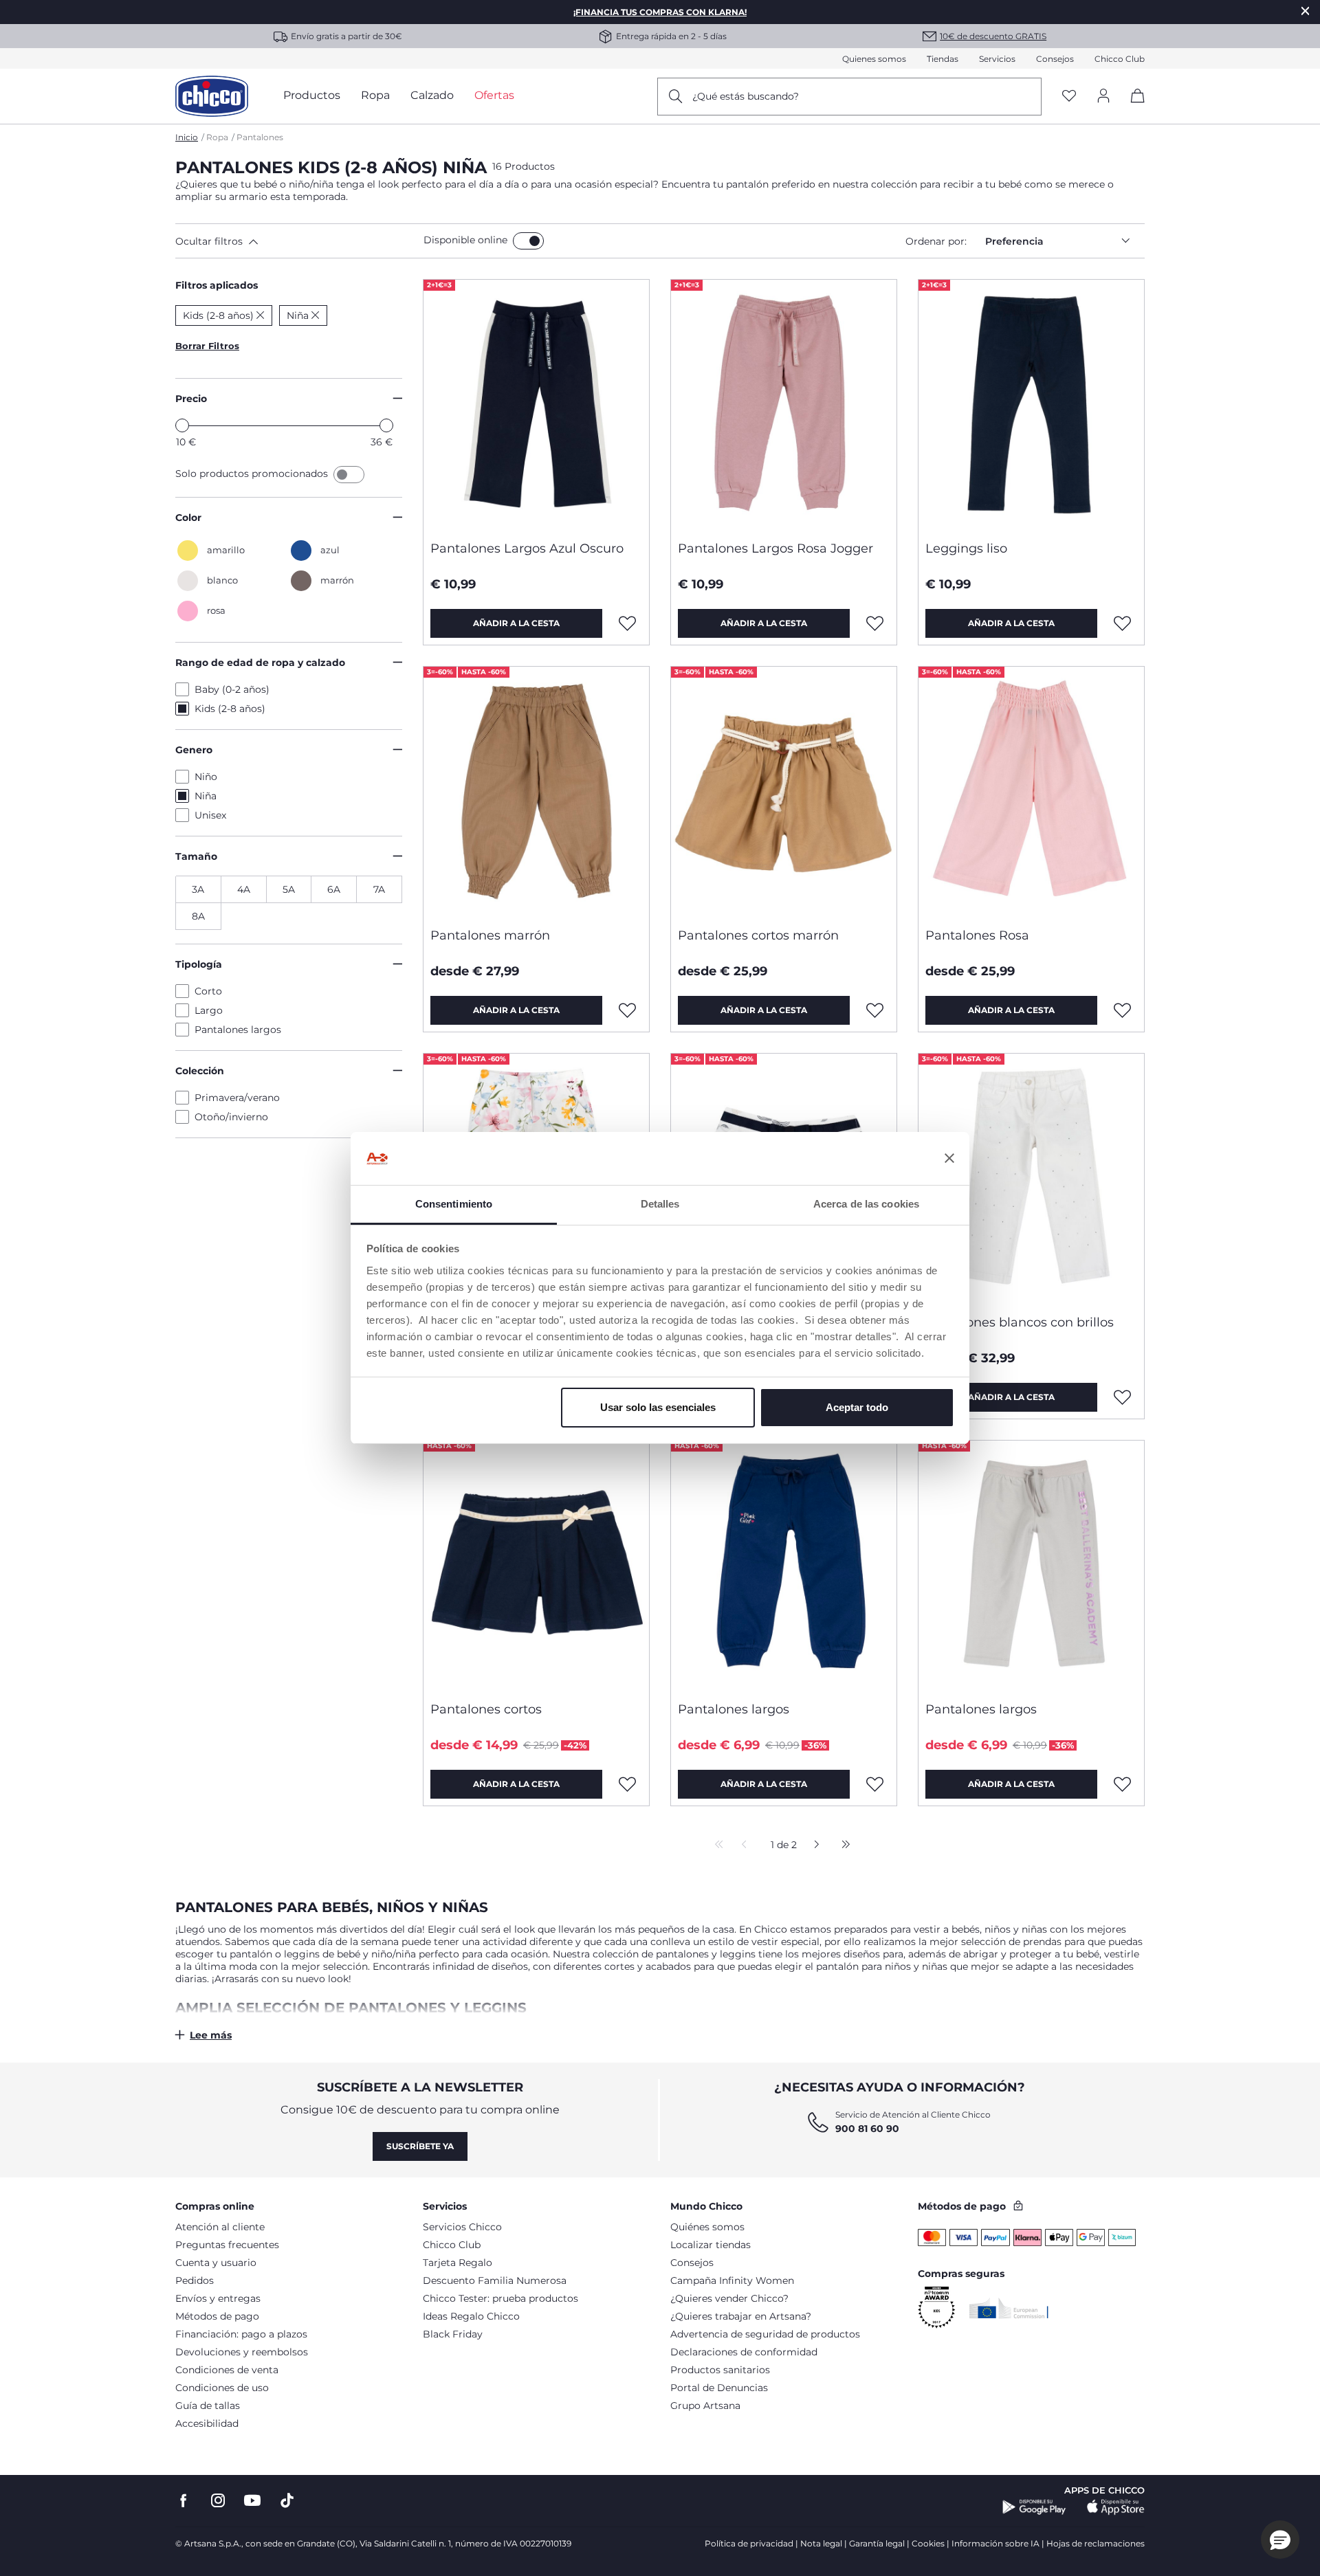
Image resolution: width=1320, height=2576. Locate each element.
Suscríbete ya (420, 2146)
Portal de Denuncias (719, 2388)
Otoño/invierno (231, 1117)
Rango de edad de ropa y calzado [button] (260, 663)
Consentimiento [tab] (454, 1204)
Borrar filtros (207, 346)
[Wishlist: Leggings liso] (1123, 623)
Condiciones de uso (222, 2388)
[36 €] (386, 425)
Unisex (210, 815)
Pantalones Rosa (977, 935)
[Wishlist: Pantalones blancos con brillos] (1123, 1397)
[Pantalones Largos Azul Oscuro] (536, 405)
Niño (206, 777)
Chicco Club (1120, 59)
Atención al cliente (220, 2227)
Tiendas (943, 59)
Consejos (1055, 59)
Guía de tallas (208, 2406)
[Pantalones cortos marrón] (784, 792)
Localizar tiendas (711, 2245)
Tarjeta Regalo (458, 2263)
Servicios (997, 59)
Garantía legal (877, 2543)
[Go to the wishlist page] (1069, 97)
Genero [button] (194, 750)
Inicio (187, 137)
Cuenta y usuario (216, 2263)
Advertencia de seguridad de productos (765, 2334)
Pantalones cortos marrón (758, 935)
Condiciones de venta (227, 2370)
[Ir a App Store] (1116, 2507)
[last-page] (842, 1845)
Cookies (928, 2543)
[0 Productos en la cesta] (1133, 108)
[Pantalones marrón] (536, 792)
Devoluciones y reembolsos (242, 2352)
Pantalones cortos (486, 1709)
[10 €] (182, 425)
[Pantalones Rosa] (1031, 792)
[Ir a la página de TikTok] (287, 2501)
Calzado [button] (432, 95)
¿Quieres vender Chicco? (729, 2298)
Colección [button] (200, 1071)
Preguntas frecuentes (227, 2245)
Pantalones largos (238, 1030)
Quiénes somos (707, 2227)
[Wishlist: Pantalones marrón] (628, 1010)
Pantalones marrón (490, 935)
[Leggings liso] (1031, 405)
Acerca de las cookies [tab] (866, 1204)
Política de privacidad (749, 2543)
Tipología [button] (199, 964)
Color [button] (188, 518)
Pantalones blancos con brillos (1020, 1322)
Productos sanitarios (720, 2370)
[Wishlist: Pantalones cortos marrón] (875, 1010)
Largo (209, 1010)
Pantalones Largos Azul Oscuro (527, 548)
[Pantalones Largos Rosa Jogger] (784, 405)
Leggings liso (966, 548)
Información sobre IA (995, 2543)
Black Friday (453, 2334)
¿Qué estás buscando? (746, 96)
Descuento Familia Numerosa (495, 2280)
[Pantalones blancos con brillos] (1031, 1179)
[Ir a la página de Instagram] (218, 2501)
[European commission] (1009, 2308)
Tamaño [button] (196, 856)
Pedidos (195, 2280)
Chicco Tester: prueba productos (500, 2298)
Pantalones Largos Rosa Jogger (775, 548)
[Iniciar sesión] (1103, 97)
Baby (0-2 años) (232, 689)
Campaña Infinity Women (732, 2280)
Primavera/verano (237, 1098)
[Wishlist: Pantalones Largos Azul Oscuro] (628, 623)
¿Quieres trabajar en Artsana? (741, 2316)
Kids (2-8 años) (230, 709)
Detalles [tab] (660, 1204)
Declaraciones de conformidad (744, 2352)
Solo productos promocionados (253, 474)
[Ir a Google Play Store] (1034, 2507)
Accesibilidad (207, 2423)
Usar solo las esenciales (658, 1407)
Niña (206, 796)
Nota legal (821, 2543)
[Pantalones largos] (784, 1566)
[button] (297, 241)
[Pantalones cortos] (536, 1566)
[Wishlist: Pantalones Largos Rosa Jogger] (875, 623)
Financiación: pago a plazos (241, 2334)
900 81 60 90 (867, 2129)
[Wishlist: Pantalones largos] (875, 1784)
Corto (208, 991)
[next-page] (813, 1845)
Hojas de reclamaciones (1096, 2543)
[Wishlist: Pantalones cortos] (628, 1784)
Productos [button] (312, 95)
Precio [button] (191, 399)
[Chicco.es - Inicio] (212, 96)
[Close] (1306, 11)
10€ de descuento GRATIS (993, 36)
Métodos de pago (217, 2316)
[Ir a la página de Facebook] (184, 2501)
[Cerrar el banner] (949, 1159)
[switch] (528, 241)
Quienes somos (874, 59)
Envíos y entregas (218, 2298)
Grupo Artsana (705, 2406)
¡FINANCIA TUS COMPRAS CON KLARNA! (660, 12)
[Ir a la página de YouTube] (252, 2501)
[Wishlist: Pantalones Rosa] (1123, 1010)
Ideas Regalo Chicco (471, 2316)
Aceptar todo (857, 1407)
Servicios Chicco (462, 2227)
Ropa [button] (375, 95)
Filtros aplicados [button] (217, 285)
